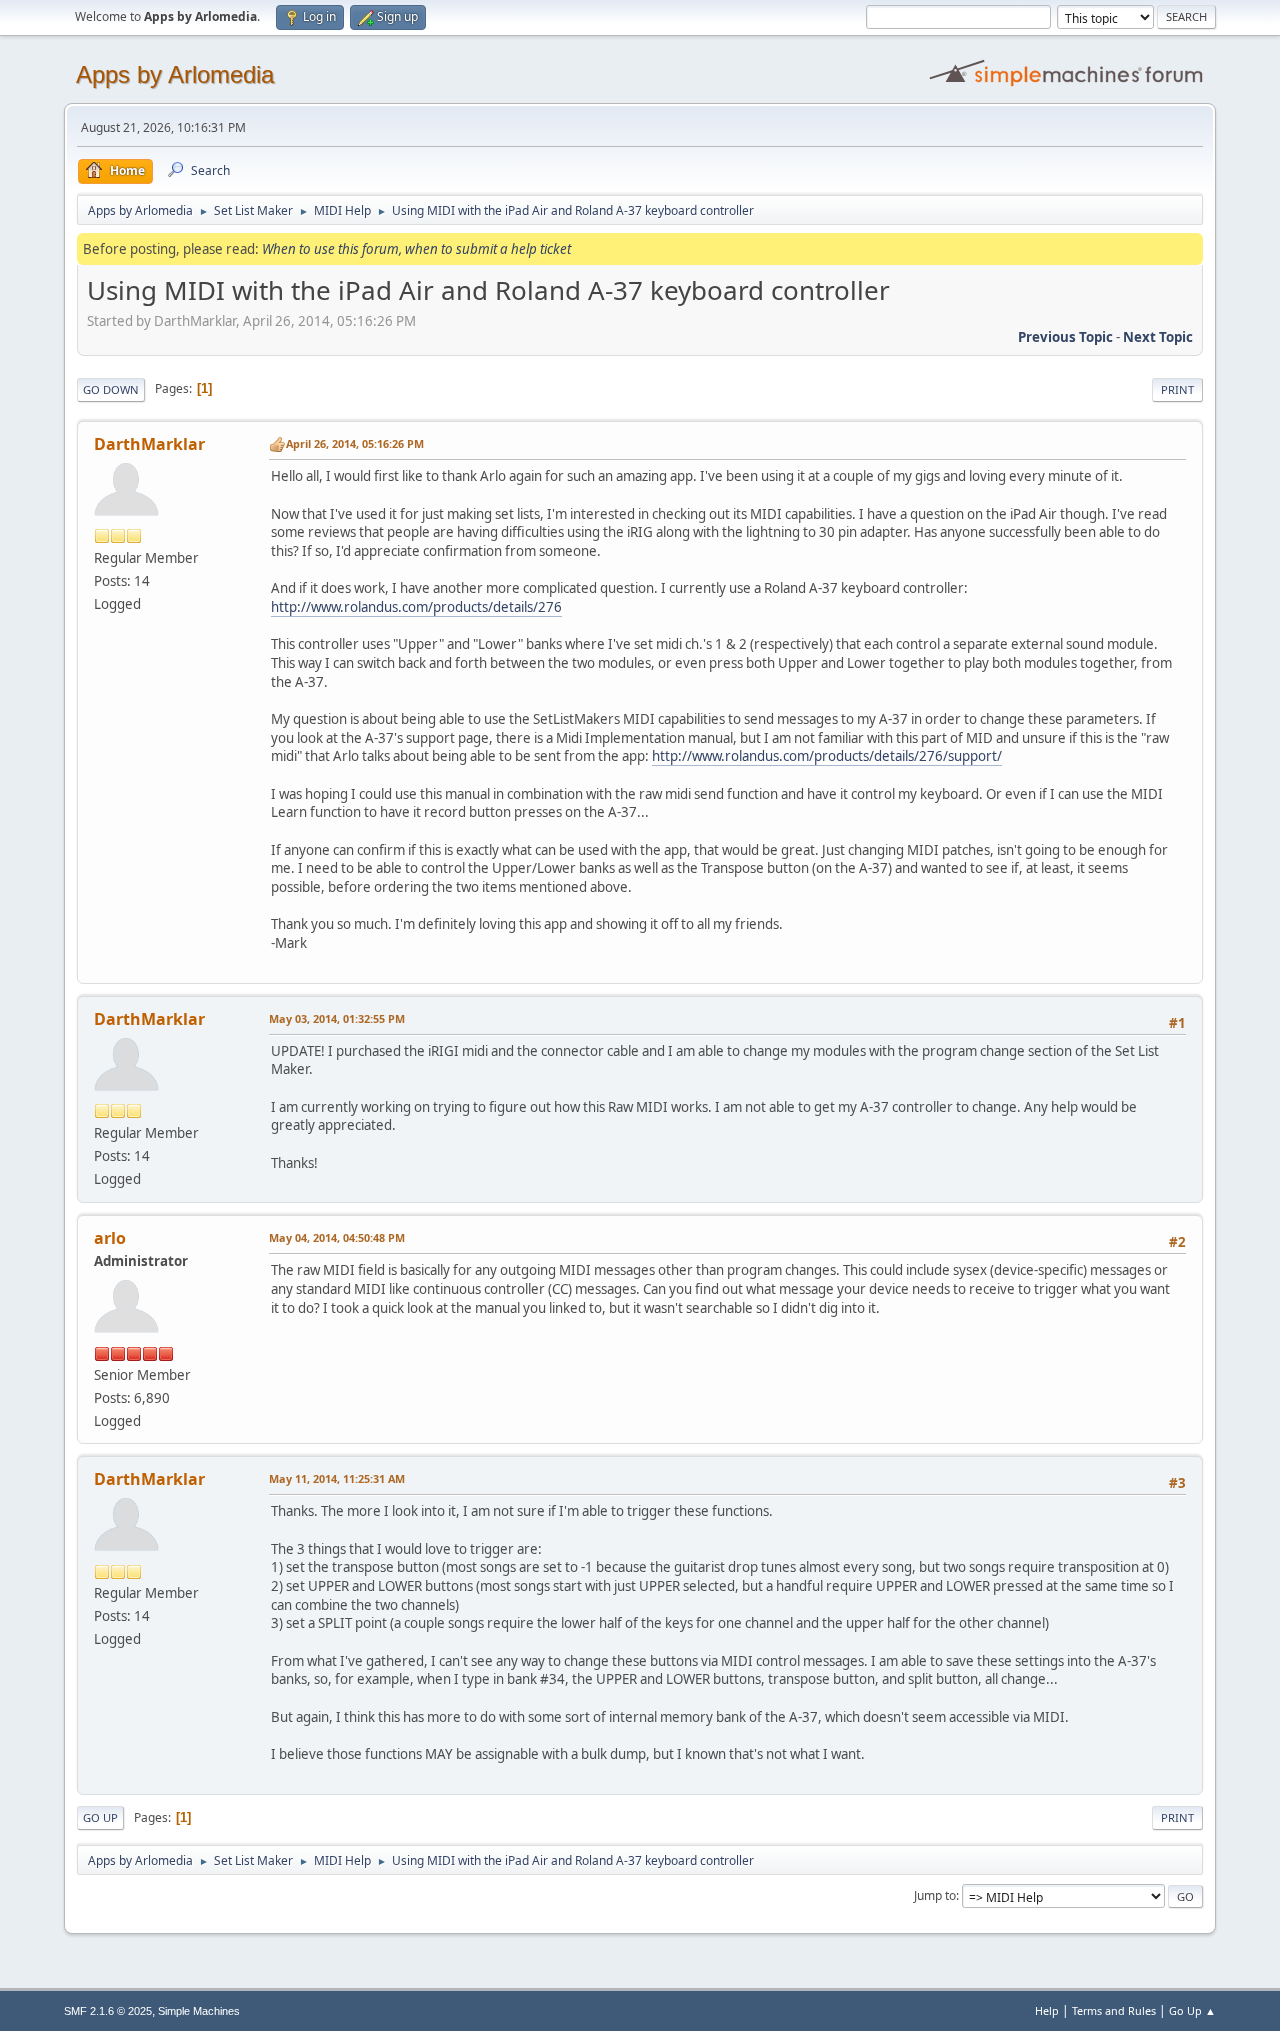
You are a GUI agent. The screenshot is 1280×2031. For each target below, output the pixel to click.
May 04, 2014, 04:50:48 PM (337, 1237)
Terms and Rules (1114, 2010)
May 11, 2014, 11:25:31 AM (337, 1478)
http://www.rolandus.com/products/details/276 (416, 607)
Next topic (1158, 337)
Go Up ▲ (1192, 2010)
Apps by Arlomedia (175, 74)
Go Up (100, 1817)
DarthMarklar (149, 444)
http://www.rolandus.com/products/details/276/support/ (827, 756)
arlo (110, 1238)
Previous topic (1065, 337)
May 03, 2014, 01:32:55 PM (337, 1018)
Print (1177, 389)
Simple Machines (199, 2011)
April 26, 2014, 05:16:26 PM (355, 443)
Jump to (935, 1895)
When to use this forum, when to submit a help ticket (416, 249)
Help (1047, 2010)
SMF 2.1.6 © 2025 (108, 2011)
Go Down (111, 389)
